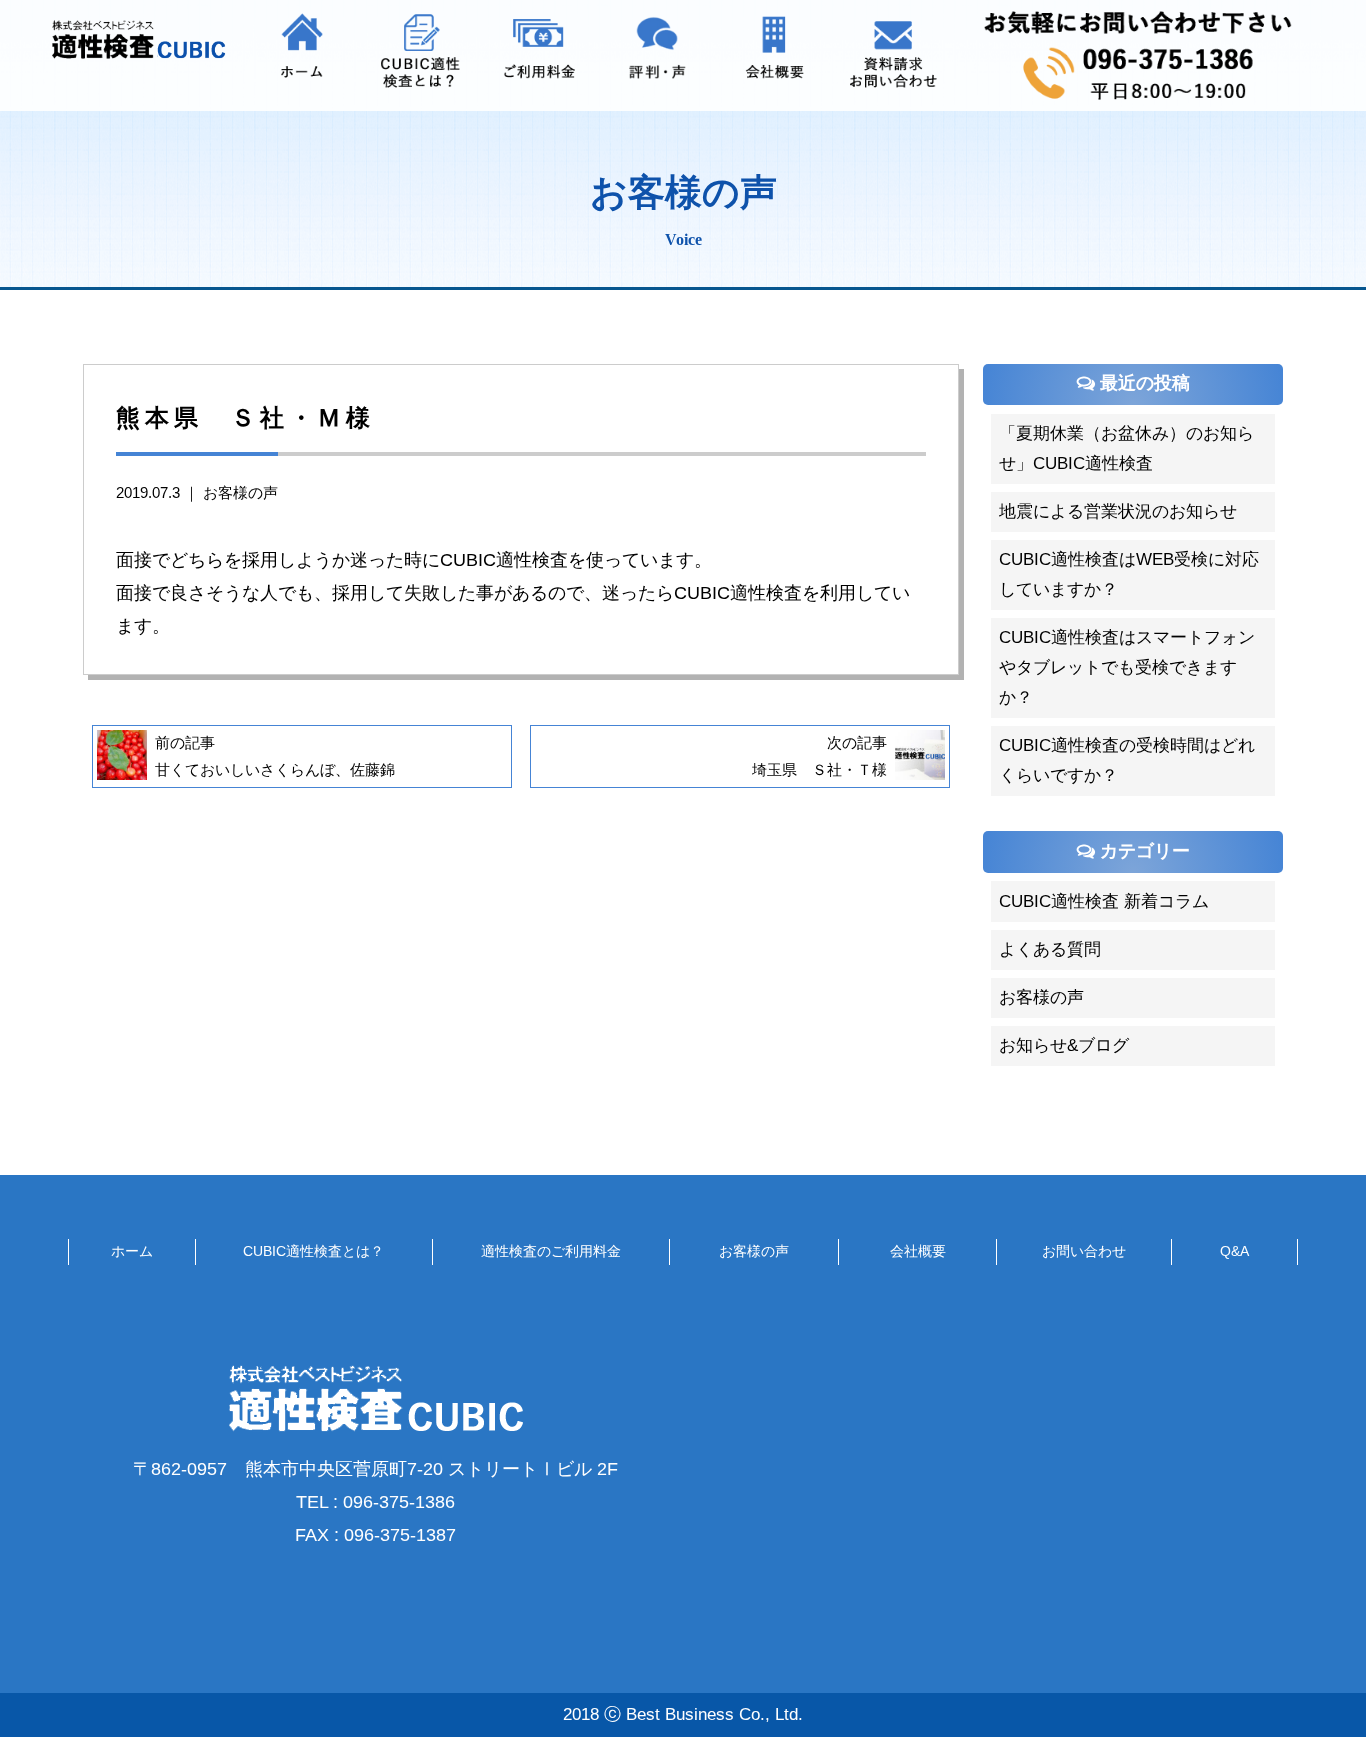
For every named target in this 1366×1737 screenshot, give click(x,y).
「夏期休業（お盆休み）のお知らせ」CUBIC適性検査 (1126, 448)
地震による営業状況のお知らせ (1118, 511)
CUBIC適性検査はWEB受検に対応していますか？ (1129, 574)
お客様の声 (240, 493)
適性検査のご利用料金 (551, 1251)
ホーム (132, 1251)
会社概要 (918, 1251)
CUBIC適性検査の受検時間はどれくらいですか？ (1127, 760)
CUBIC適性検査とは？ (313, 1251)
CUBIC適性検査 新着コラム (1104, 901)
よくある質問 (1050, 949)
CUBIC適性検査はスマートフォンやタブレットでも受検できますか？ (1127, 667)
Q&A (1234, 1251)
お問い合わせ (1084, 1251)
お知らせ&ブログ (1064, 1045)
